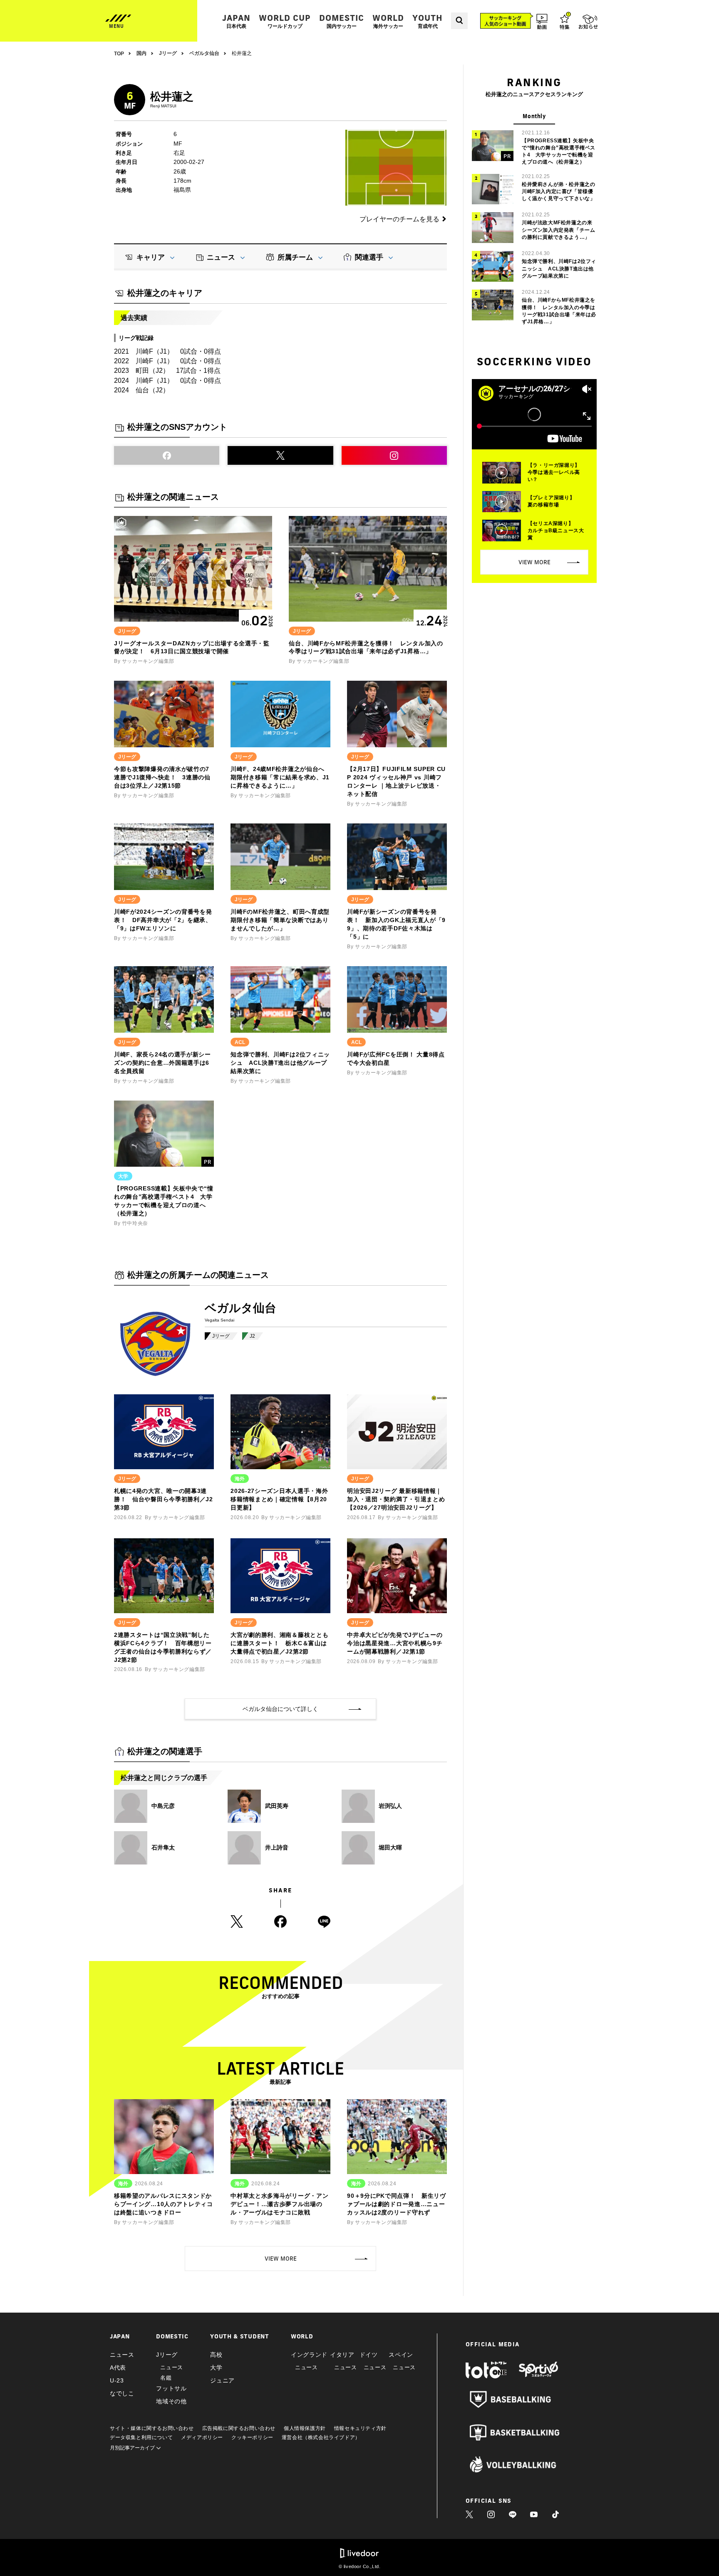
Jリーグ (221, 1336)
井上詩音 (277, 1847)
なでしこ (122, 2393)
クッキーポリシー (252, 2437)
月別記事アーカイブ (133, 2448)
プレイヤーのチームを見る (399, 219)
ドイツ (369, 2355)
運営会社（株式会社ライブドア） (321, 2437)
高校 (216, 2355)
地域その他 (171, 2401)
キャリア (151, 257)
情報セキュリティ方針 (360, 2428)
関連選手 (369, 257)
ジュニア (222, 2380)
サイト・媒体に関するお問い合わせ (152, 2428)
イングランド (309, 2355)
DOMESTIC (342, 21)
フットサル (171, 2388)
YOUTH (428, 21)
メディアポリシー (202, 2437)
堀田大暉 (390, 1847)
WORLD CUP (285, 21)
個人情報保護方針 (305, 2428)
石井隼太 (163, 1847)
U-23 (117, 2380)
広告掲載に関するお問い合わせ (239, 2428)
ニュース (221, 257)
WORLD (388, 21)
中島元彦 (163, 1806)
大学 (216, 2368)
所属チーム (295, 257)
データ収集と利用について (141, 2437)
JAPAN (236, 21)
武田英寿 (277, 1806)
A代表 (118, 2368)
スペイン (401, 2355)
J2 (252, 1336)
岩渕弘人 (390, 1806)
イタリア (342, 2355)
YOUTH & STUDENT (240, 2336)
